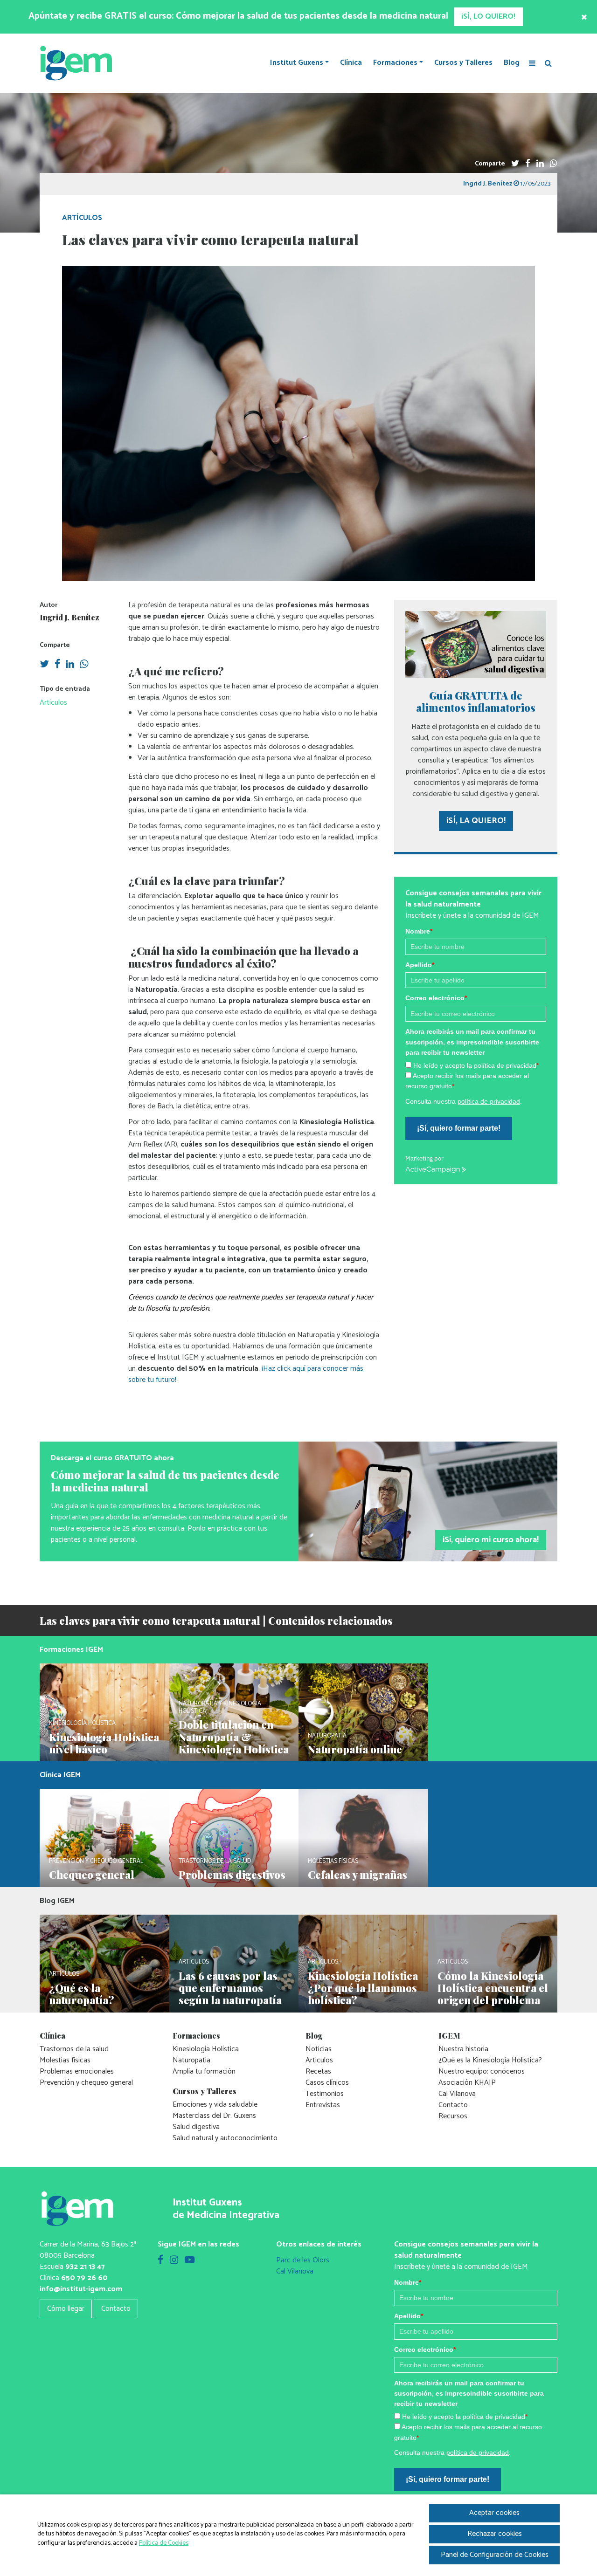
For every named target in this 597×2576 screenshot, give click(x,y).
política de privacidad (275, 1512)
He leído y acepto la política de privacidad (262, 1487)
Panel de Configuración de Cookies (495, 2555)
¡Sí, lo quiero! (223, 1539)
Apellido (206, 1397)
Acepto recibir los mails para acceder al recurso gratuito (282, 1498)
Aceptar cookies (494, 2513)
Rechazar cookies (495, 2534)
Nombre (205, 1363)
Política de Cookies (164, 2543)
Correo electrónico (222, 1430)
